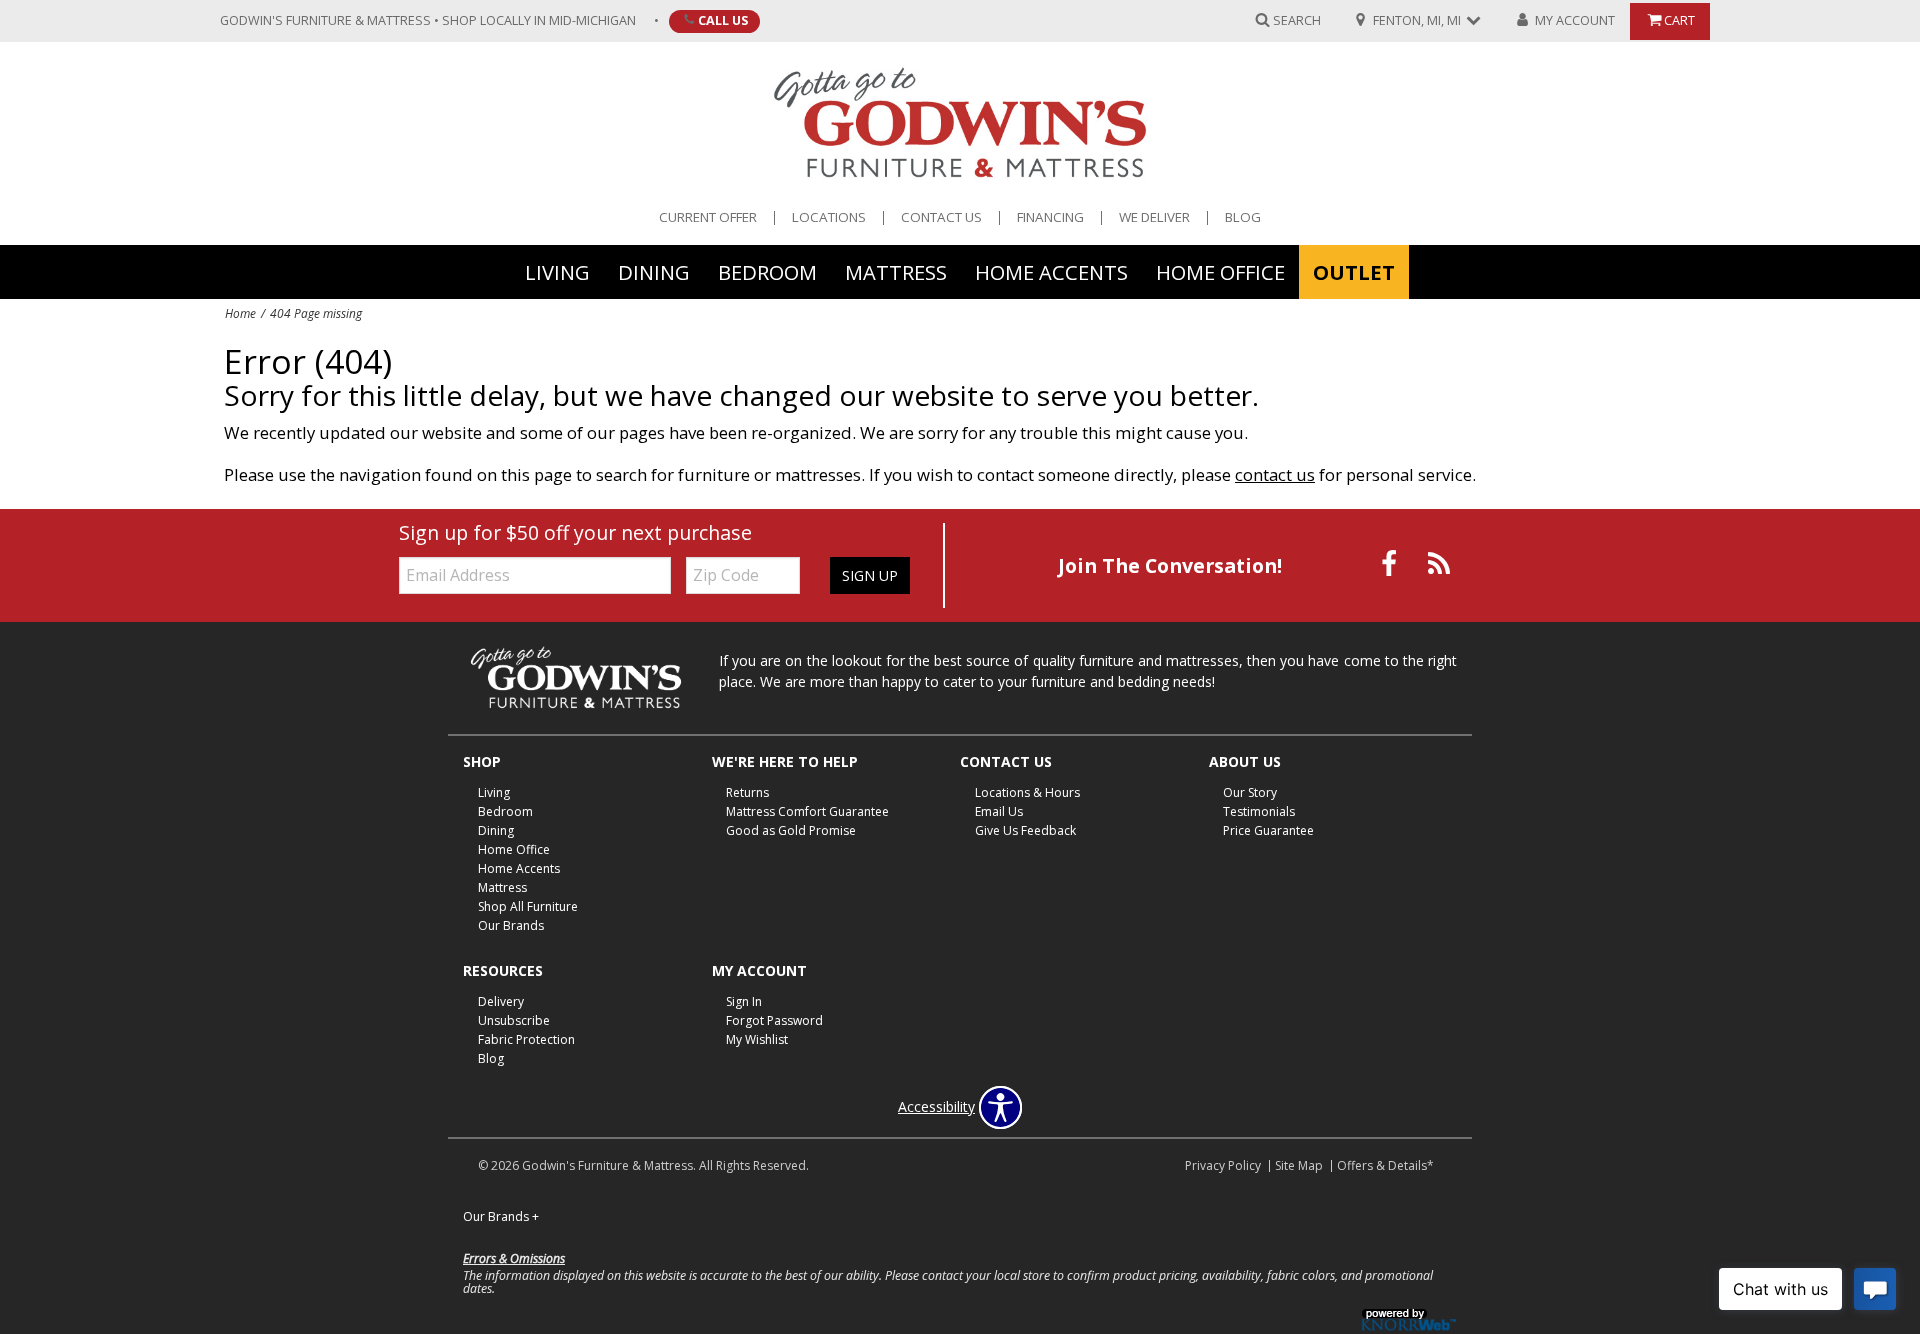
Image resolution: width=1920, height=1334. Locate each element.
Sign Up (870, 575)
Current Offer (708, 217)
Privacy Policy (1223, 1165)
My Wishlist (757, 1039)
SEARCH (1297, 19)
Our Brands (511, 925)
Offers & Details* (1385, 1165)
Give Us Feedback (1025, 830)
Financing (1050, 217)
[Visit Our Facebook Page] (1391, 563)
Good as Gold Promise (791, 830)
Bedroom (767, 271)
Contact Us (941, 217)
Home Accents (1051, 271)
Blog (1243, 217)
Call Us (723, 19)
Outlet (1354, 271)
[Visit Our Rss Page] (1439, 563)
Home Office (1220, 271)
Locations (829, 217)
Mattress (896, 271)
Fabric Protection (526, 1039)
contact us (1275, 474)
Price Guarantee (1268, 830)
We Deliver (1154, 217)
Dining (654, 271)
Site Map (1299, 1165)
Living (557, 271)
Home (240, 313)
